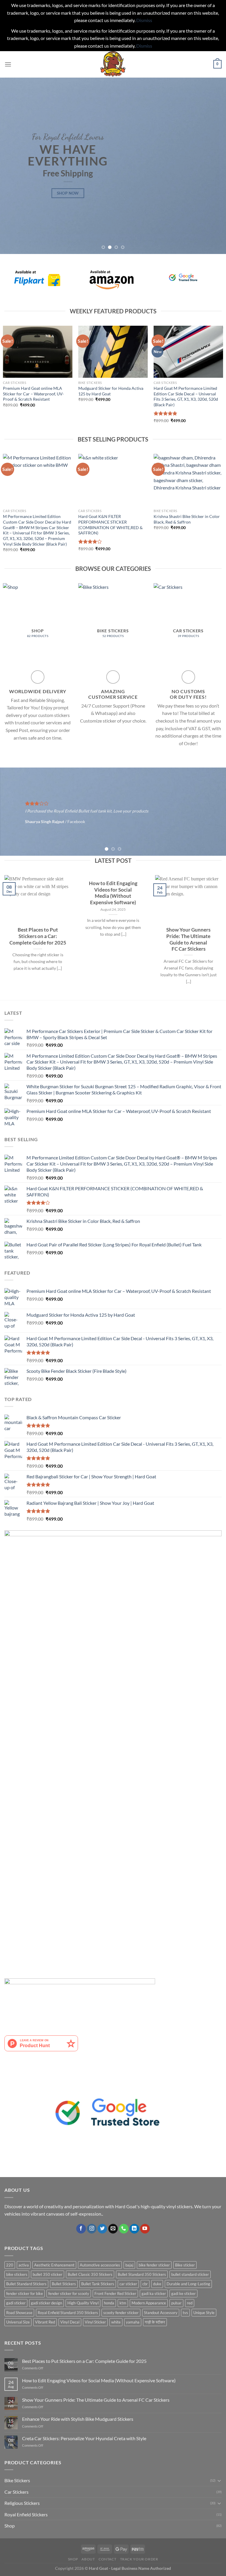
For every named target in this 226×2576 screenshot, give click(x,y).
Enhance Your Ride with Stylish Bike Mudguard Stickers (78, 2419)
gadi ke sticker (183, 2294)
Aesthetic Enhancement (54, 2265)
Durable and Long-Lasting (188, 2284)
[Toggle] (219, 2480)
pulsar (176, 2303)
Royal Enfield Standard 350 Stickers (68, 2313)
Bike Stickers (17, 2480)
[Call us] (124, 2229)
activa (24, 2265)
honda (109, 2303)
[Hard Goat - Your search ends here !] (113, 64)
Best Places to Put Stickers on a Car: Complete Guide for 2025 (38, 936)
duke (157, 2284)
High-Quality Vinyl (83, 2303)
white (116, 2322)
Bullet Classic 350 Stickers (90, 2274)
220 (10, 2265)
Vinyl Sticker (95, 2322)
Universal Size (18, 2322)
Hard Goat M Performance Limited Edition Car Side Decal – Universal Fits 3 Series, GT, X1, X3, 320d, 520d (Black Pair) (186, 396)
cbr (145, 2284)
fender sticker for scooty (69, 2294)
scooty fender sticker (121, 2313)
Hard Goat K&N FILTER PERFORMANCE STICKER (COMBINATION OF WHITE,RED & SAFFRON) (110, 525)
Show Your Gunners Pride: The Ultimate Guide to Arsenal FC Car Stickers (188, 940)
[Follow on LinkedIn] (134, 2229)
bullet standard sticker (190, 2274)
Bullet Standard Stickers (26, 2284)
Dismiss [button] (144, 20)
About (88, 2559)
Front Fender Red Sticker (115, 2294)
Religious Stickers (22, 2503)
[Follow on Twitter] (102, 2229)
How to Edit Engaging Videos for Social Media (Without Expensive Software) (113, 893)
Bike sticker (185, 2265)
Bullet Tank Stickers (98, 2284)
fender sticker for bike (25, 2294)
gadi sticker (16, 2303)
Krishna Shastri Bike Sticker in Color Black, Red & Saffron (187, 519)
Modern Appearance (149, 2303)
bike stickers (17, 2274)
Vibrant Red (45, 2322)
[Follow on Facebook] (81, 2229)
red (190, 2303)
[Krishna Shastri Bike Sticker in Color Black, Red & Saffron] (188, 480)
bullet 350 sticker (48, 2274)
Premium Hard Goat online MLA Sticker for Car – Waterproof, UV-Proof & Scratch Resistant (33, 394)
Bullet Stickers (64, 2284)
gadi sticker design (46, 2303)
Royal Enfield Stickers (26, 2514)
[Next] (214, 166)
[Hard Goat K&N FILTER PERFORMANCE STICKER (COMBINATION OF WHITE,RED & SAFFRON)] (113, 480)
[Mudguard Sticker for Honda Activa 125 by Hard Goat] (113, 352)
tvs (185, 2313)
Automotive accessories (100, 2265)
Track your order (139, 2559)
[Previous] (12, 166)
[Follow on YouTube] (145, 2229)
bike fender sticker (154, 2265)
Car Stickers (16, 2492)
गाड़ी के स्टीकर (155, 2322)
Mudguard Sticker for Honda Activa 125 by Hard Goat (111, 391)
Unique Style (204, 2313)
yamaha (133, 2322)
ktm (123, 2303)
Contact (107, 2559)
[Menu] (8, 64)
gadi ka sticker (154, 2294)
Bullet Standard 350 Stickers (142, 2274)
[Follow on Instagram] (92, 2229)
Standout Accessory (161, 2313)
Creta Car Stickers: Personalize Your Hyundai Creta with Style (84, 2438)
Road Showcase (19, 2313)
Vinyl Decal (70, 2322)
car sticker (128, 2284)
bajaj (129, 2265)
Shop (10, 2526)
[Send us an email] (113, 2229)
